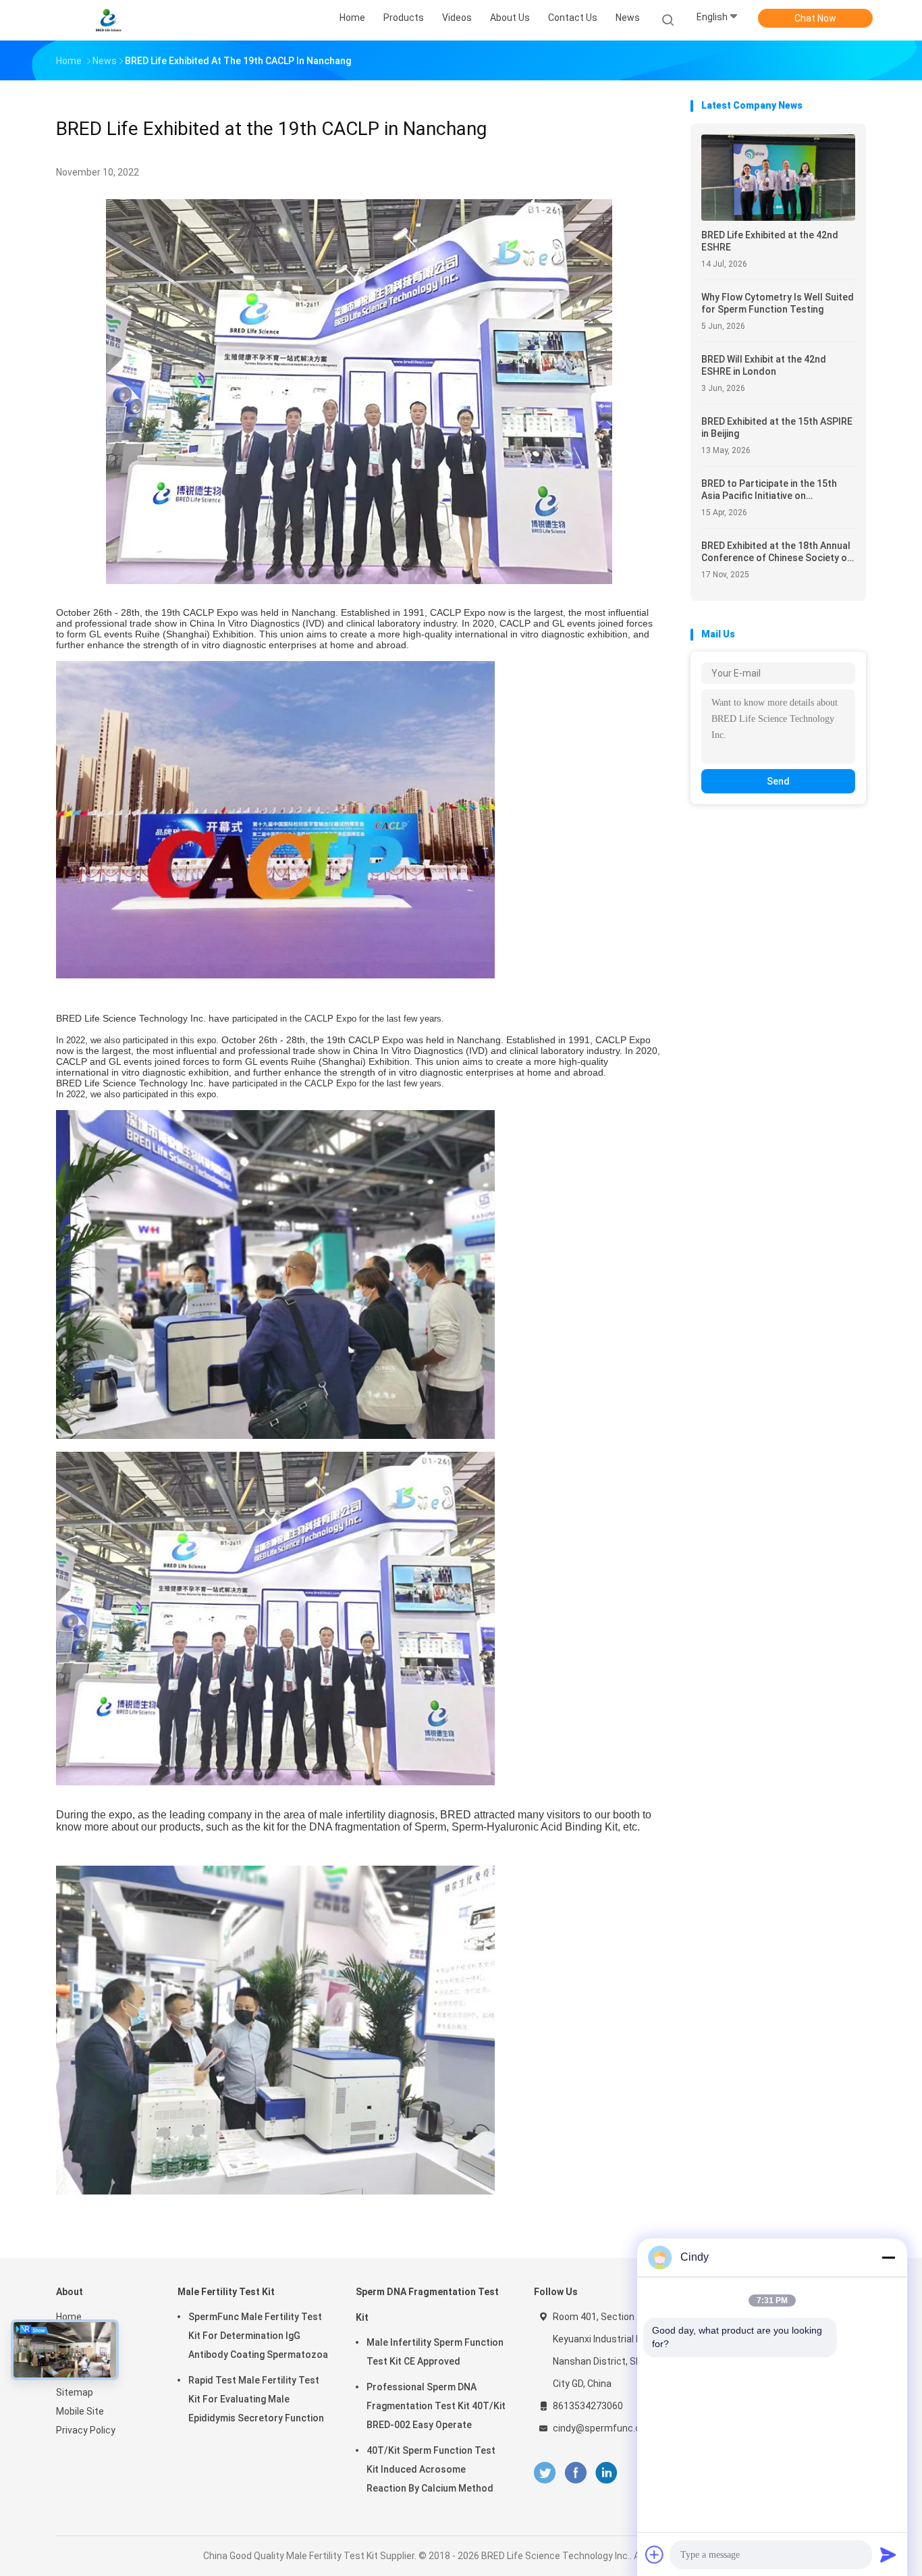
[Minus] (888, 2257)
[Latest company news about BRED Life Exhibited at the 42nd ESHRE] (778, 217)
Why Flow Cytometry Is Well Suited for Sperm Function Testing (778, 303)
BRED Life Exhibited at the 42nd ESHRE (770, 241)
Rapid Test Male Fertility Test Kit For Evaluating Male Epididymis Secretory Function (256, 2399)
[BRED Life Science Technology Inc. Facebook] (575, 2473)
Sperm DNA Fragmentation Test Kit (427, 2305)
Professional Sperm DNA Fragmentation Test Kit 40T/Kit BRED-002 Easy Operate (436, 2406)
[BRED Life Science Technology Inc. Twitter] (545, 2473)
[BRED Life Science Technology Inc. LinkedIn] (606, 2473)
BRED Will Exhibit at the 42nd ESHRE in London (764, 365)
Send (778, 781)
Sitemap (75, 2392)
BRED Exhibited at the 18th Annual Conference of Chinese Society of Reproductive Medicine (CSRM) (776, 552)
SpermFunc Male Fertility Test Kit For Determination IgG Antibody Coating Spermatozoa (258, 2336)
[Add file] (655, 2554)
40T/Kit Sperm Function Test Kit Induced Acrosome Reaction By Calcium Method (431, 2469)
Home (69, 2317)
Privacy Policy (86, 2430)
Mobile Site (80, 2411)
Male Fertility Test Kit (226, 2292)
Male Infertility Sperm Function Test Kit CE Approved (435, 2352)
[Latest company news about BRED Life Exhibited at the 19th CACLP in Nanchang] (359, 580)
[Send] (888, 2554)
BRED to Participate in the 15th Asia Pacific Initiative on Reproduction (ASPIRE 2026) (769, 490)
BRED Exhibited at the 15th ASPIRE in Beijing (777, 427)
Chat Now (815, 18)
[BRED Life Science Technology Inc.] (109, 20)
